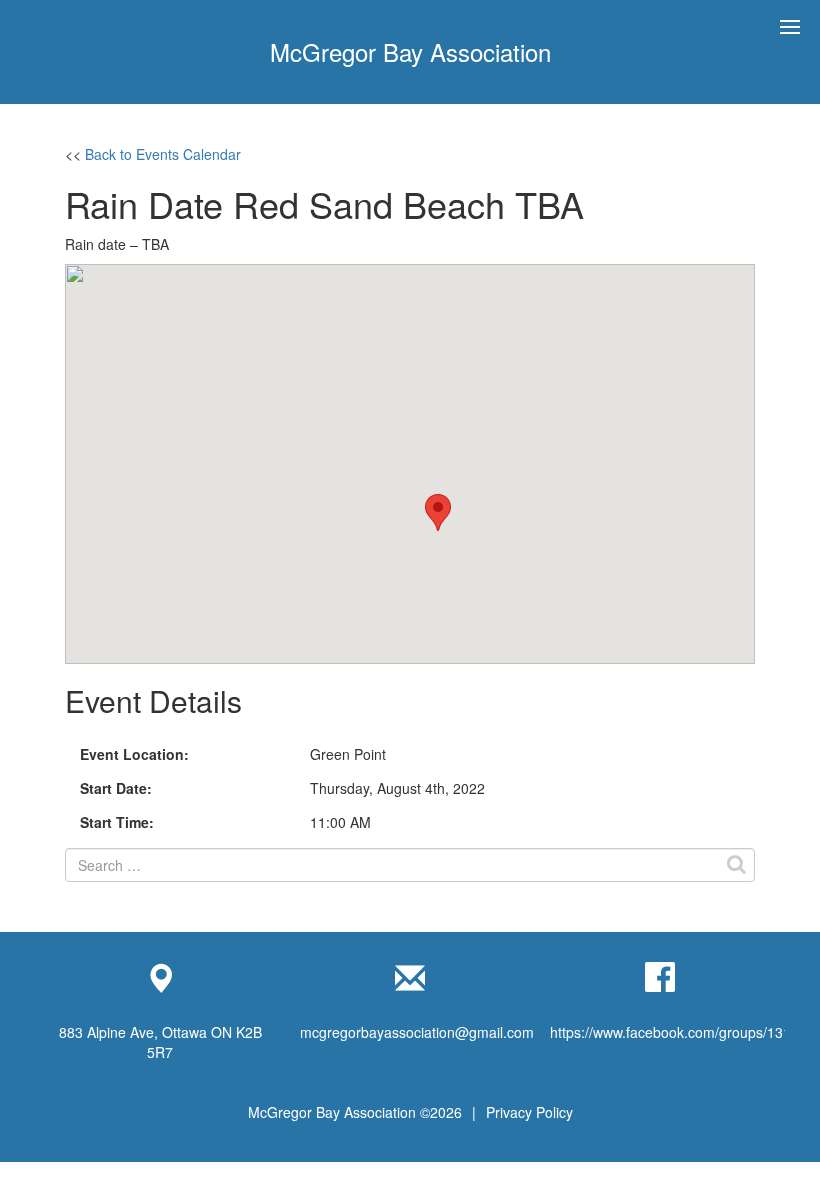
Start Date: (116, 788)
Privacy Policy (529, 1112)
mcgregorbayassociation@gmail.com (417, 1032)
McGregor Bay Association (410, 51)
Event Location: (134, 754)
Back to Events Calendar (163, 154)
